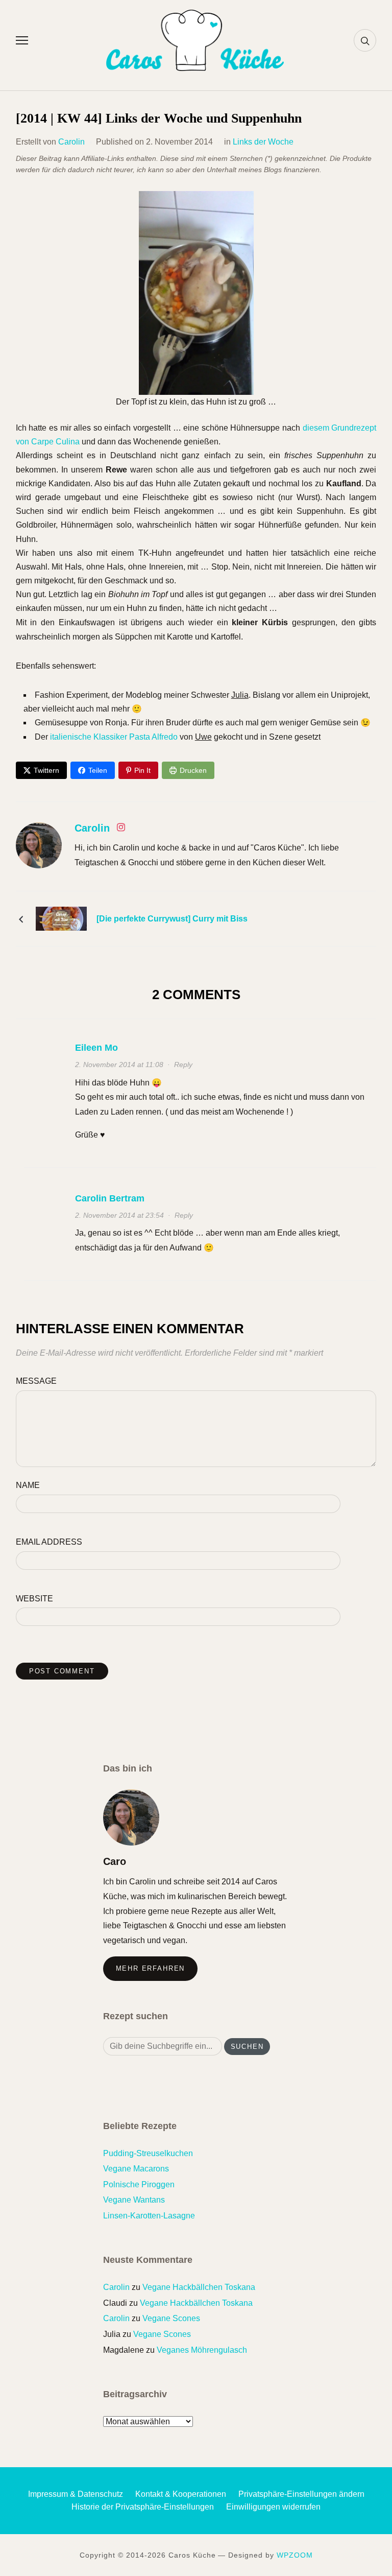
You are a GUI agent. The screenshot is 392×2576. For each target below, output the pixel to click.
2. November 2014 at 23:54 (119, 1215)
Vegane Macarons (136, 2169)
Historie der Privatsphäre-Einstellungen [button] (143, 2507)
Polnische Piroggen (139, 2184)
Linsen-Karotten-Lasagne (149, 2216)
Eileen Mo (96, 1048)
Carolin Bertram (110, 1198)
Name (28, 1485)
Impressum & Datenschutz (76, 2494)
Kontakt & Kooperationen (181, 2494)
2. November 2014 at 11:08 (119, 1065)
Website (34, 1599)
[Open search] (365, 40)
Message (36, 1381)
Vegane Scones (171, 2318)
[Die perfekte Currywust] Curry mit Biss (172, 919)
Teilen (98, 770)
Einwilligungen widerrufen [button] (273, 2507)
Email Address (49, 1542)
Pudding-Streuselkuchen (148, 2153)
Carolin (71, 142)
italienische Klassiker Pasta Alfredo (114, 737)
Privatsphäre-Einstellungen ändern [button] (301, 2494)
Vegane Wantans (134, 2200)
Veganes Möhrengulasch (202, 2350)
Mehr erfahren (151, 1968)
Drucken (193, 770)
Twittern (46, 770)
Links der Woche (263, 142)
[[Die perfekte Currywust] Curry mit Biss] (61, 918)
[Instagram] (121, 829)
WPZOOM (295, 2555)
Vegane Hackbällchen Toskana (199, 2287)
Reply (183, 1065)
